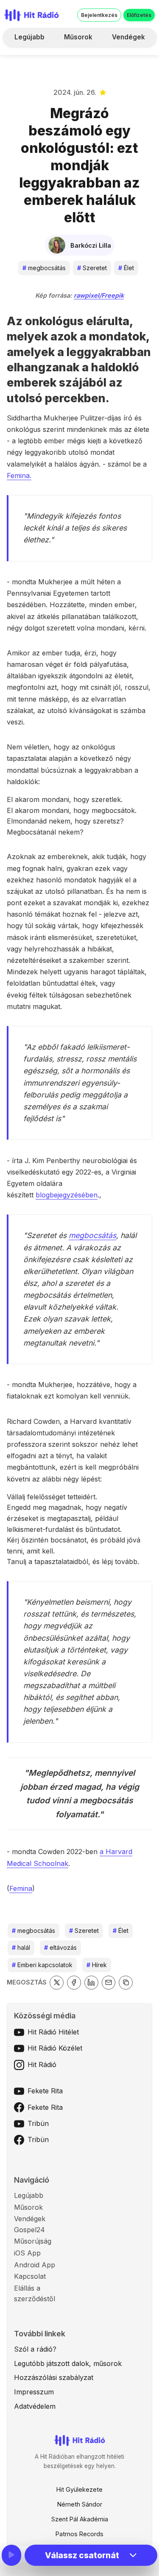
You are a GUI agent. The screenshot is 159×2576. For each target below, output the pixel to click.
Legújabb (29, 37)
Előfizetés (139, 15)
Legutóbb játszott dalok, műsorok (68, 2363)
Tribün (38, 2123)
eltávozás (60, 1947)
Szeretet (92, 268)
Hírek (97, 1965)
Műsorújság (33, 2241)
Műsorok (78, 37)
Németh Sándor (80, 2504)
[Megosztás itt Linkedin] (91, 1983)
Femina (21, 1888)
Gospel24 (29, 2230)
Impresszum (34, 2392)
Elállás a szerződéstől (35, 2294)
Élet (126, 268)
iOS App (27, 2253)
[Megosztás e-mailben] (109, 1983)
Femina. (19, 475)
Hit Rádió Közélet (55, 2048)
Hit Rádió (42, 2065)
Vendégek (128, 37)
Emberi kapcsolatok (42, 1965)
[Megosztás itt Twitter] (57, 1983)
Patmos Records (79, 2534)
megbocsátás (44, 268)
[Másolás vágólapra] (126, 1983)
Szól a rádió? (35, 2349)
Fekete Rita (45, 2091)
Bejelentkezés (99, 15)
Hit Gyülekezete (79, 2489)
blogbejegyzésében (67, 1195)
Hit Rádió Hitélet (53, 2032)
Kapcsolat (30, 2276)
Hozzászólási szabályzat (54, 2377)
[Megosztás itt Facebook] (74, 1983)
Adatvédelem (35, 2406)
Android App (35, 2265)
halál (21, 1947)
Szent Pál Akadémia (80, 2519)
